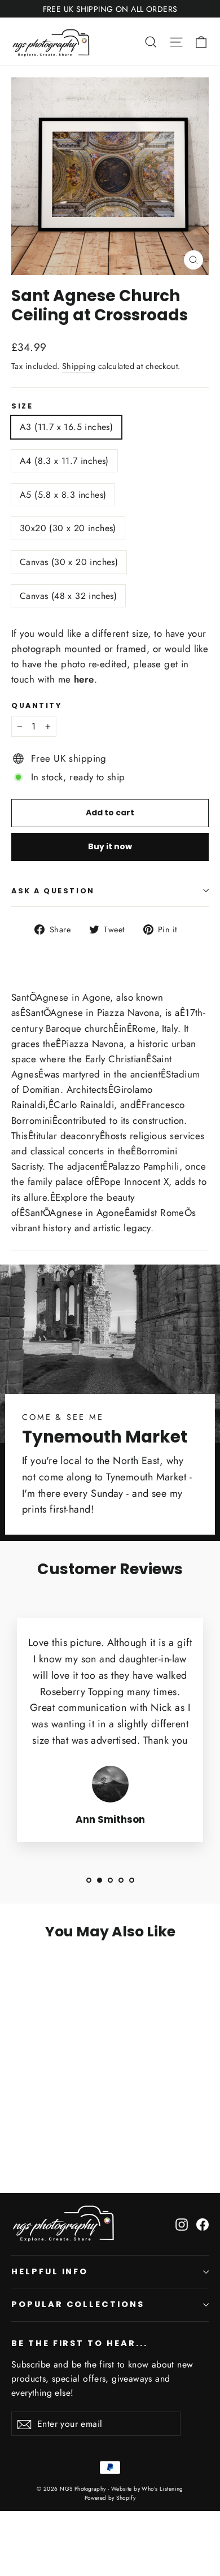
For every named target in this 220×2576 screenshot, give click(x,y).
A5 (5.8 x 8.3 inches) (63, 495)
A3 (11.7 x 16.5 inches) (66, 427)
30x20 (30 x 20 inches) (68, 528)
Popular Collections (78, 2304)
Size (22, 406)
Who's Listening (162, 2489)
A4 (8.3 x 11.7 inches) (64, 461)
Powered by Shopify (110, 2498)
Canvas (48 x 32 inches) (68, 596)
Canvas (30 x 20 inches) (69, 562)
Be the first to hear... (80, 2343)
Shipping (79, 366)
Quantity (36, 705)
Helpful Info (50, 2271)
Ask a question (53, 891)
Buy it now (110, 846)
